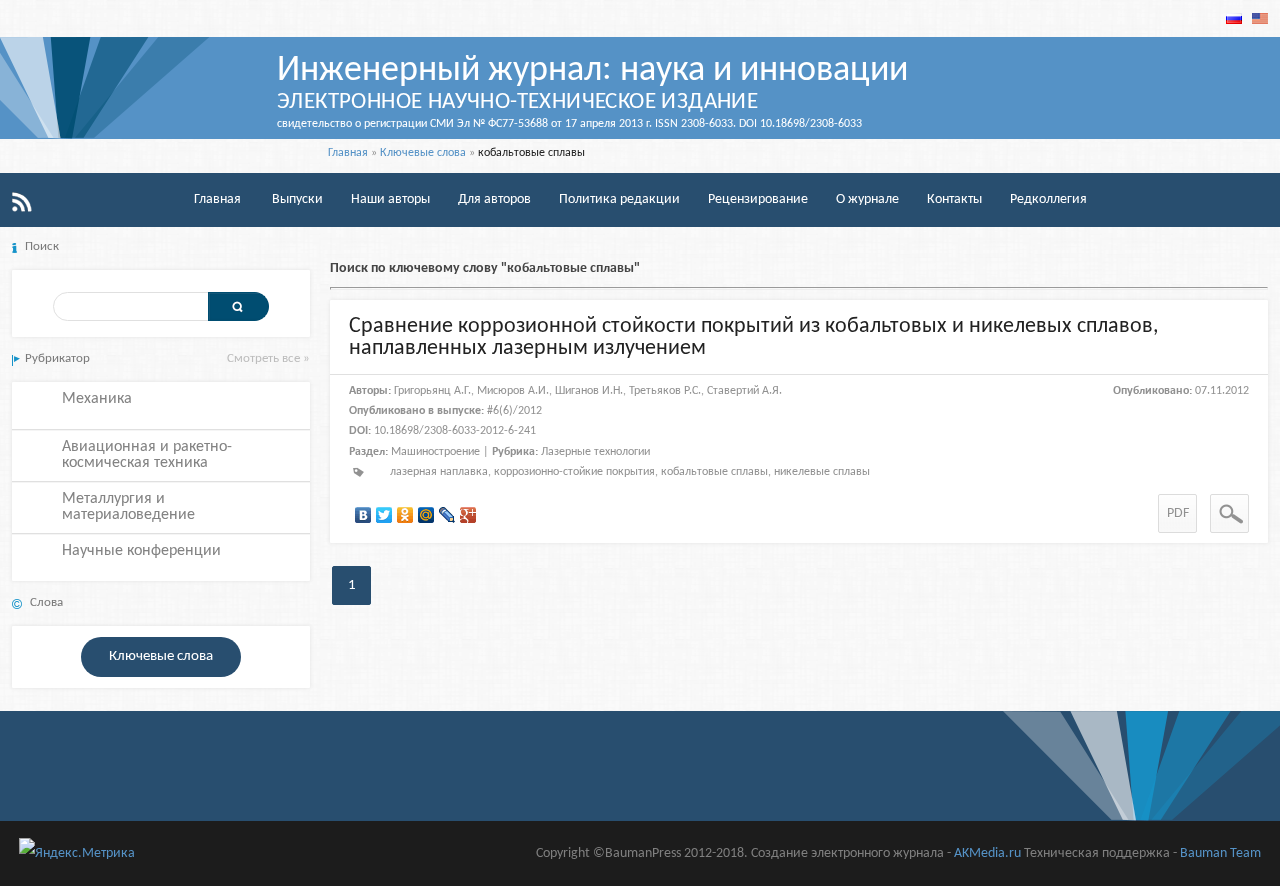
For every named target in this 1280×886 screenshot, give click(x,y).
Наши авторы (390, 199)
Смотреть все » (268, 358)
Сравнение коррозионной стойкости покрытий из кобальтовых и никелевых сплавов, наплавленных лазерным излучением (753, 337)
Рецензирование (758, 199)
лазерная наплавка (439, 472)
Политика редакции (619, 199)
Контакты (954, 199)
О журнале (867, 199)
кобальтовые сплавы (714, 472)
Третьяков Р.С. (665, 391)
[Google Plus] (468, 515)
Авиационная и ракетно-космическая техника (147, 455)
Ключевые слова (423, 153)
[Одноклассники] (405, 515)
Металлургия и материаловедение (128, 507)
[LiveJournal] (447, 515)
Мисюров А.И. (513, 391)
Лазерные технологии (595, 452)
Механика (97, 399)
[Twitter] (384, 515)
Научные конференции (141, 551)
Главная (348, 153)
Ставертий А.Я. (744, 391)
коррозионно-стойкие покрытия (574, 472)
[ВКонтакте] (363, 515)
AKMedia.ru (987, 853)
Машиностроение (435, 452)
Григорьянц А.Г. (432, 391)
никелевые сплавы (822, 472)
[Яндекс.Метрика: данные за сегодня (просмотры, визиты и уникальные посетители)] (77, 853)
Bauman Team (1220, 853)
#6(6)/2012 (514, 411)
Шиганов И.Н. (589, 391)
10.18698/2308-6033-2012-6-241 (455, 431)
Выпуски (297, 199)
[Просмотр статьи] (1229, 513)
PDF (1178, 513)
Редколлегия (1048, 199)
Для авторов (494, 199)
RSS (22, 202)
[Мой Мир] (426, 515)
